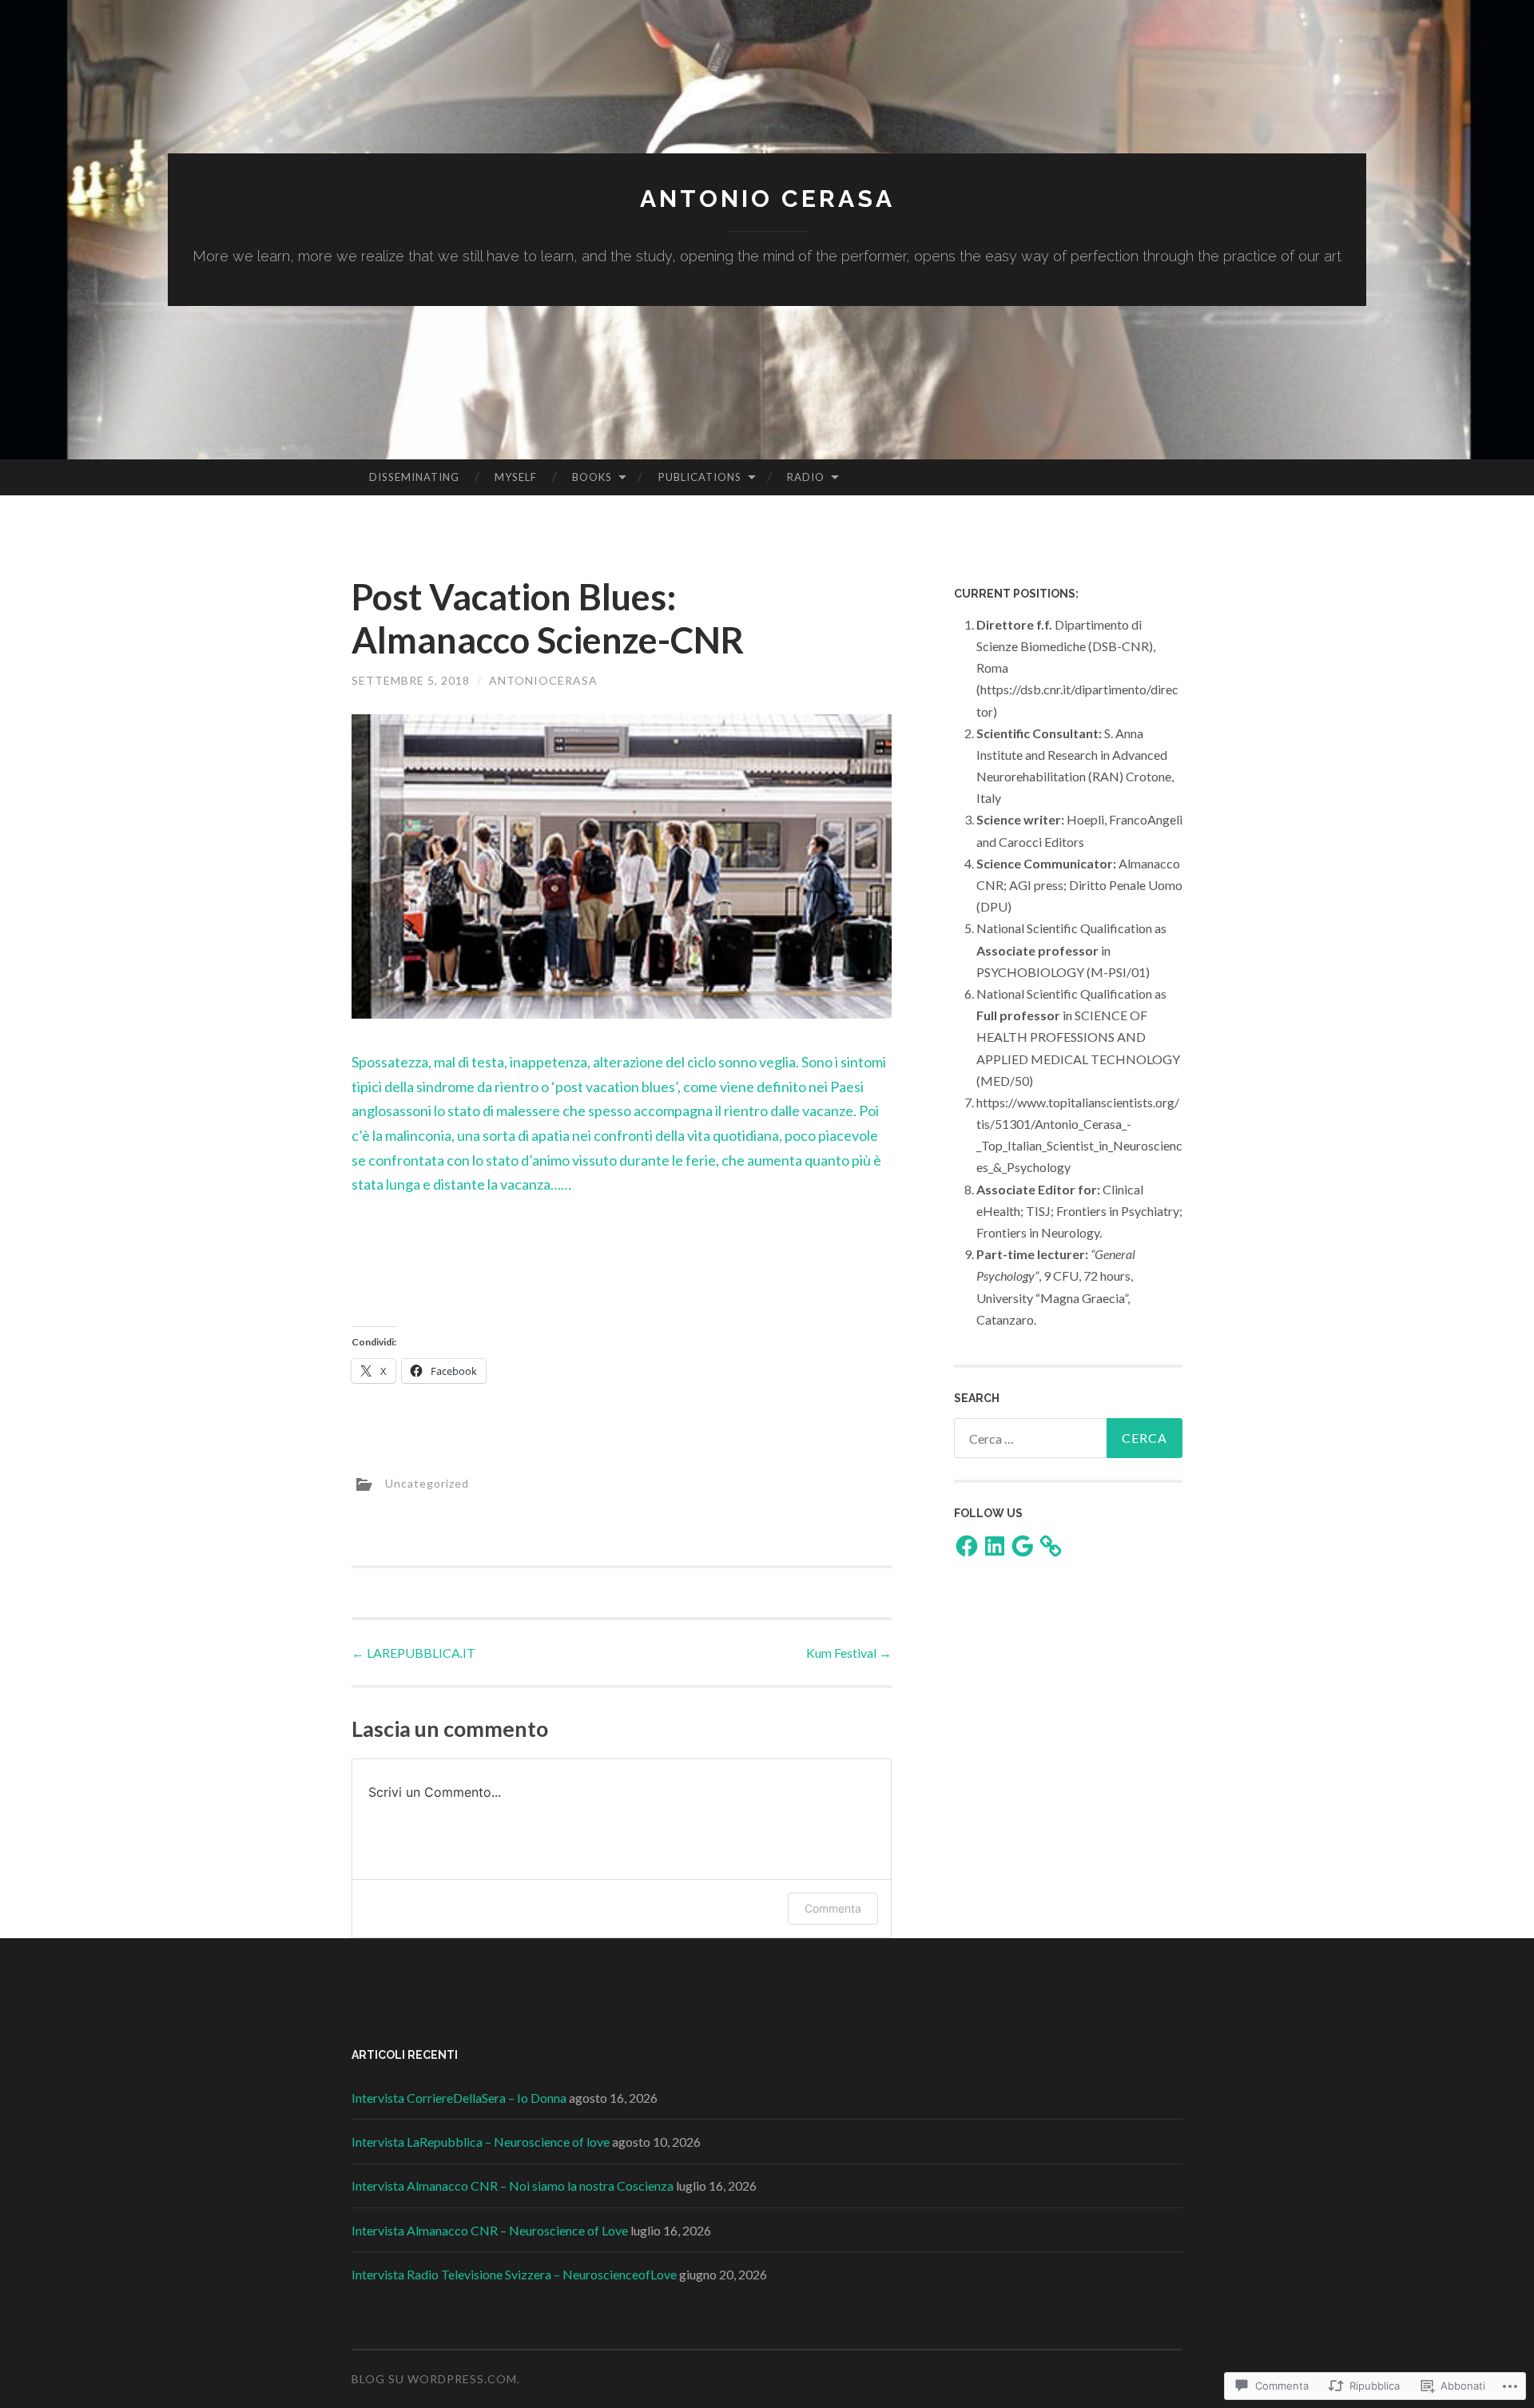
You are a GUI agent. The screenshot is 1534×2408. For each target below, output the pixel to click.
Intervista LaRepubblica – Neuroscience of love (481, 2142)
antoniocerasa (543, 680)
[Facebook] (967, 1546)
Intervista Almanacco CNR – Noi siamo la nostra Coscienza (513, 2185)
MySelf (516, 477)
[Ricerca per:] (1068, 1438)
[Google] (1023, 1546)
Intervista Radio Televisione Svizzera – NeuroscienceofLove (514, 2274)
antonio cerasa (767, 199)
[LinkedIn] (995, 1546)
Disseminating (414, 477)
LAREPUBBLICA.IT (413, 1653)
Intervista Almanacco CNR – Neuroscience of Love (490, 2230)
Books (592, 477)
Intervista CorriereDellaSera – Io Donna (459, 2098)
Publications (700, 477)
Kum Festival (849, 1653)
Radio (806, 477)
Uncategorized (427, 1482)
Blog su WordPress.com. (436, 2379)
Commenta (833, 1908)
